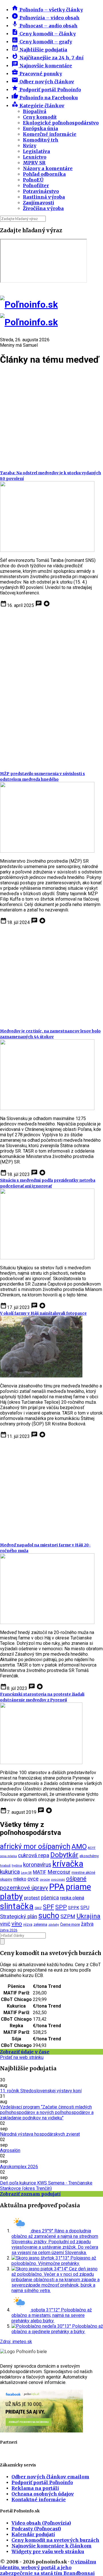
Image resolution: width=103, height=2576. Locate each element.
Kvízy (30, 146)
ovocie (45, 1879)
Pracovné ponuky (37, 74)
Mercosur (59, 1872)
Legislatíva (36, 151)
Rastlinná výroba (44, 197)
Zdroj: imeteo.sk (16, 2342)
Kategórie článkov (38, 106)
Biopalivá (35, 111)
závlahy (54, 1925)
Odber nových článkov (43, 82)
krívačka (68, 1864)
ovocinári (58, 1880)
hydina (17, 1865)
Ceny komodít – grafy (42, 42)
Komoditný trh (41, 140)
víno (17, 1924)
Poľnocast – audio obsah (44, 26)
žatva (87, 1924)
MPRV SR (34, 163)
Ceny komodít (40, 117)
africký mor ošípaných (35, 1846)
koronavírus (37, 1865)
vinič (5, 1924)
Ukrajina (88, 1916)
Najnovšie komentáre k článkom (51, 2546)
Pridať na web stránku (22, 2057)
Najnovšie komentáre (42, 66)
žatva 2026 (9, 1930)
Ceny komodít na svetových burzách (55, 2540)
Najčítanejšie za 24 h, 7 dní (47, 58)
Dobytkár (64, 1855)
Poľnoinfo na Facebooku (45, 98)
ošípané (76, 1879)
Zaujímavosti (38, 203)
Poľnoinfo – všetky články (47, 10)
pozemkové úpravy (24, 1888)
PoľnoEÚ (33, 180)
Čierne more (70, 1924)
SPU (85, 1908)
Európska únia (40, 128)
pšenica (50, 1898)
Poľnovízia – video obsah (45, 18)
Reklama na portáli (35, 2488)
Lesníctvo (35, 157)
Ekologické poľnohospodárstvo (61, 123)
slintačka (17, 1906)
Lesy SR (26, 1873)
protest (32, 1898)
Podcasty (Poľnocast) (36, 2529)
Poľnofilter (36, 185)
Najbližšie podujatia (39, 50)
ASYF (92, 1848)
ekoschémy (89, 1856)
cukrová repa (34, 1855)
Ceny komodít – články (44, 34)
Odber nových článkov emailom (50, 2477)
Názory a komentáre (48, 168)
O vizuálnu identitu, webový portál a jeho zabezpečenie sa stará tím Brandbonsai (48, 2567)
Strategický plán (19, 1917)
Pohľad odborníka (44, 174)
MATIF (40, 1872)
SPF (48, 1907)
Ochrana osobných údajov (43, 2494)
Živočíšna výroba (43, 208)
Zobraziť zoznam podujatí (30, 2194)
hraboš (5, 1865)
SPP (61, 1907)
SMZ (38, 1908)
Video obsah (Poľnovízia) (41, 2523)
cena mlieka (8, 1856)
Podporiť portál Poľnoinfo (46, 90)
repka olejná (72, 1898)
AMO (79, 1847)
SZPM (68, 1917)
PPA (57, 1887)
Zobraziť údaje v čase (25, 2052)
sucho (49, 1916)
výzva (28, 1924)
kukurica (10, 1872)
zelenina (40, 1924)
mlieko (20, 1879)
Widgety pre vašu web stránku (48, 2551)
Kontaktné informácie (39, 2500)
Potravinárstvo (41, 191)
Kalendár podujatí (33, 2534)
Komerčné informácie (50, 134)
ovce (33, 1879)
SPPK (74, 1908)
